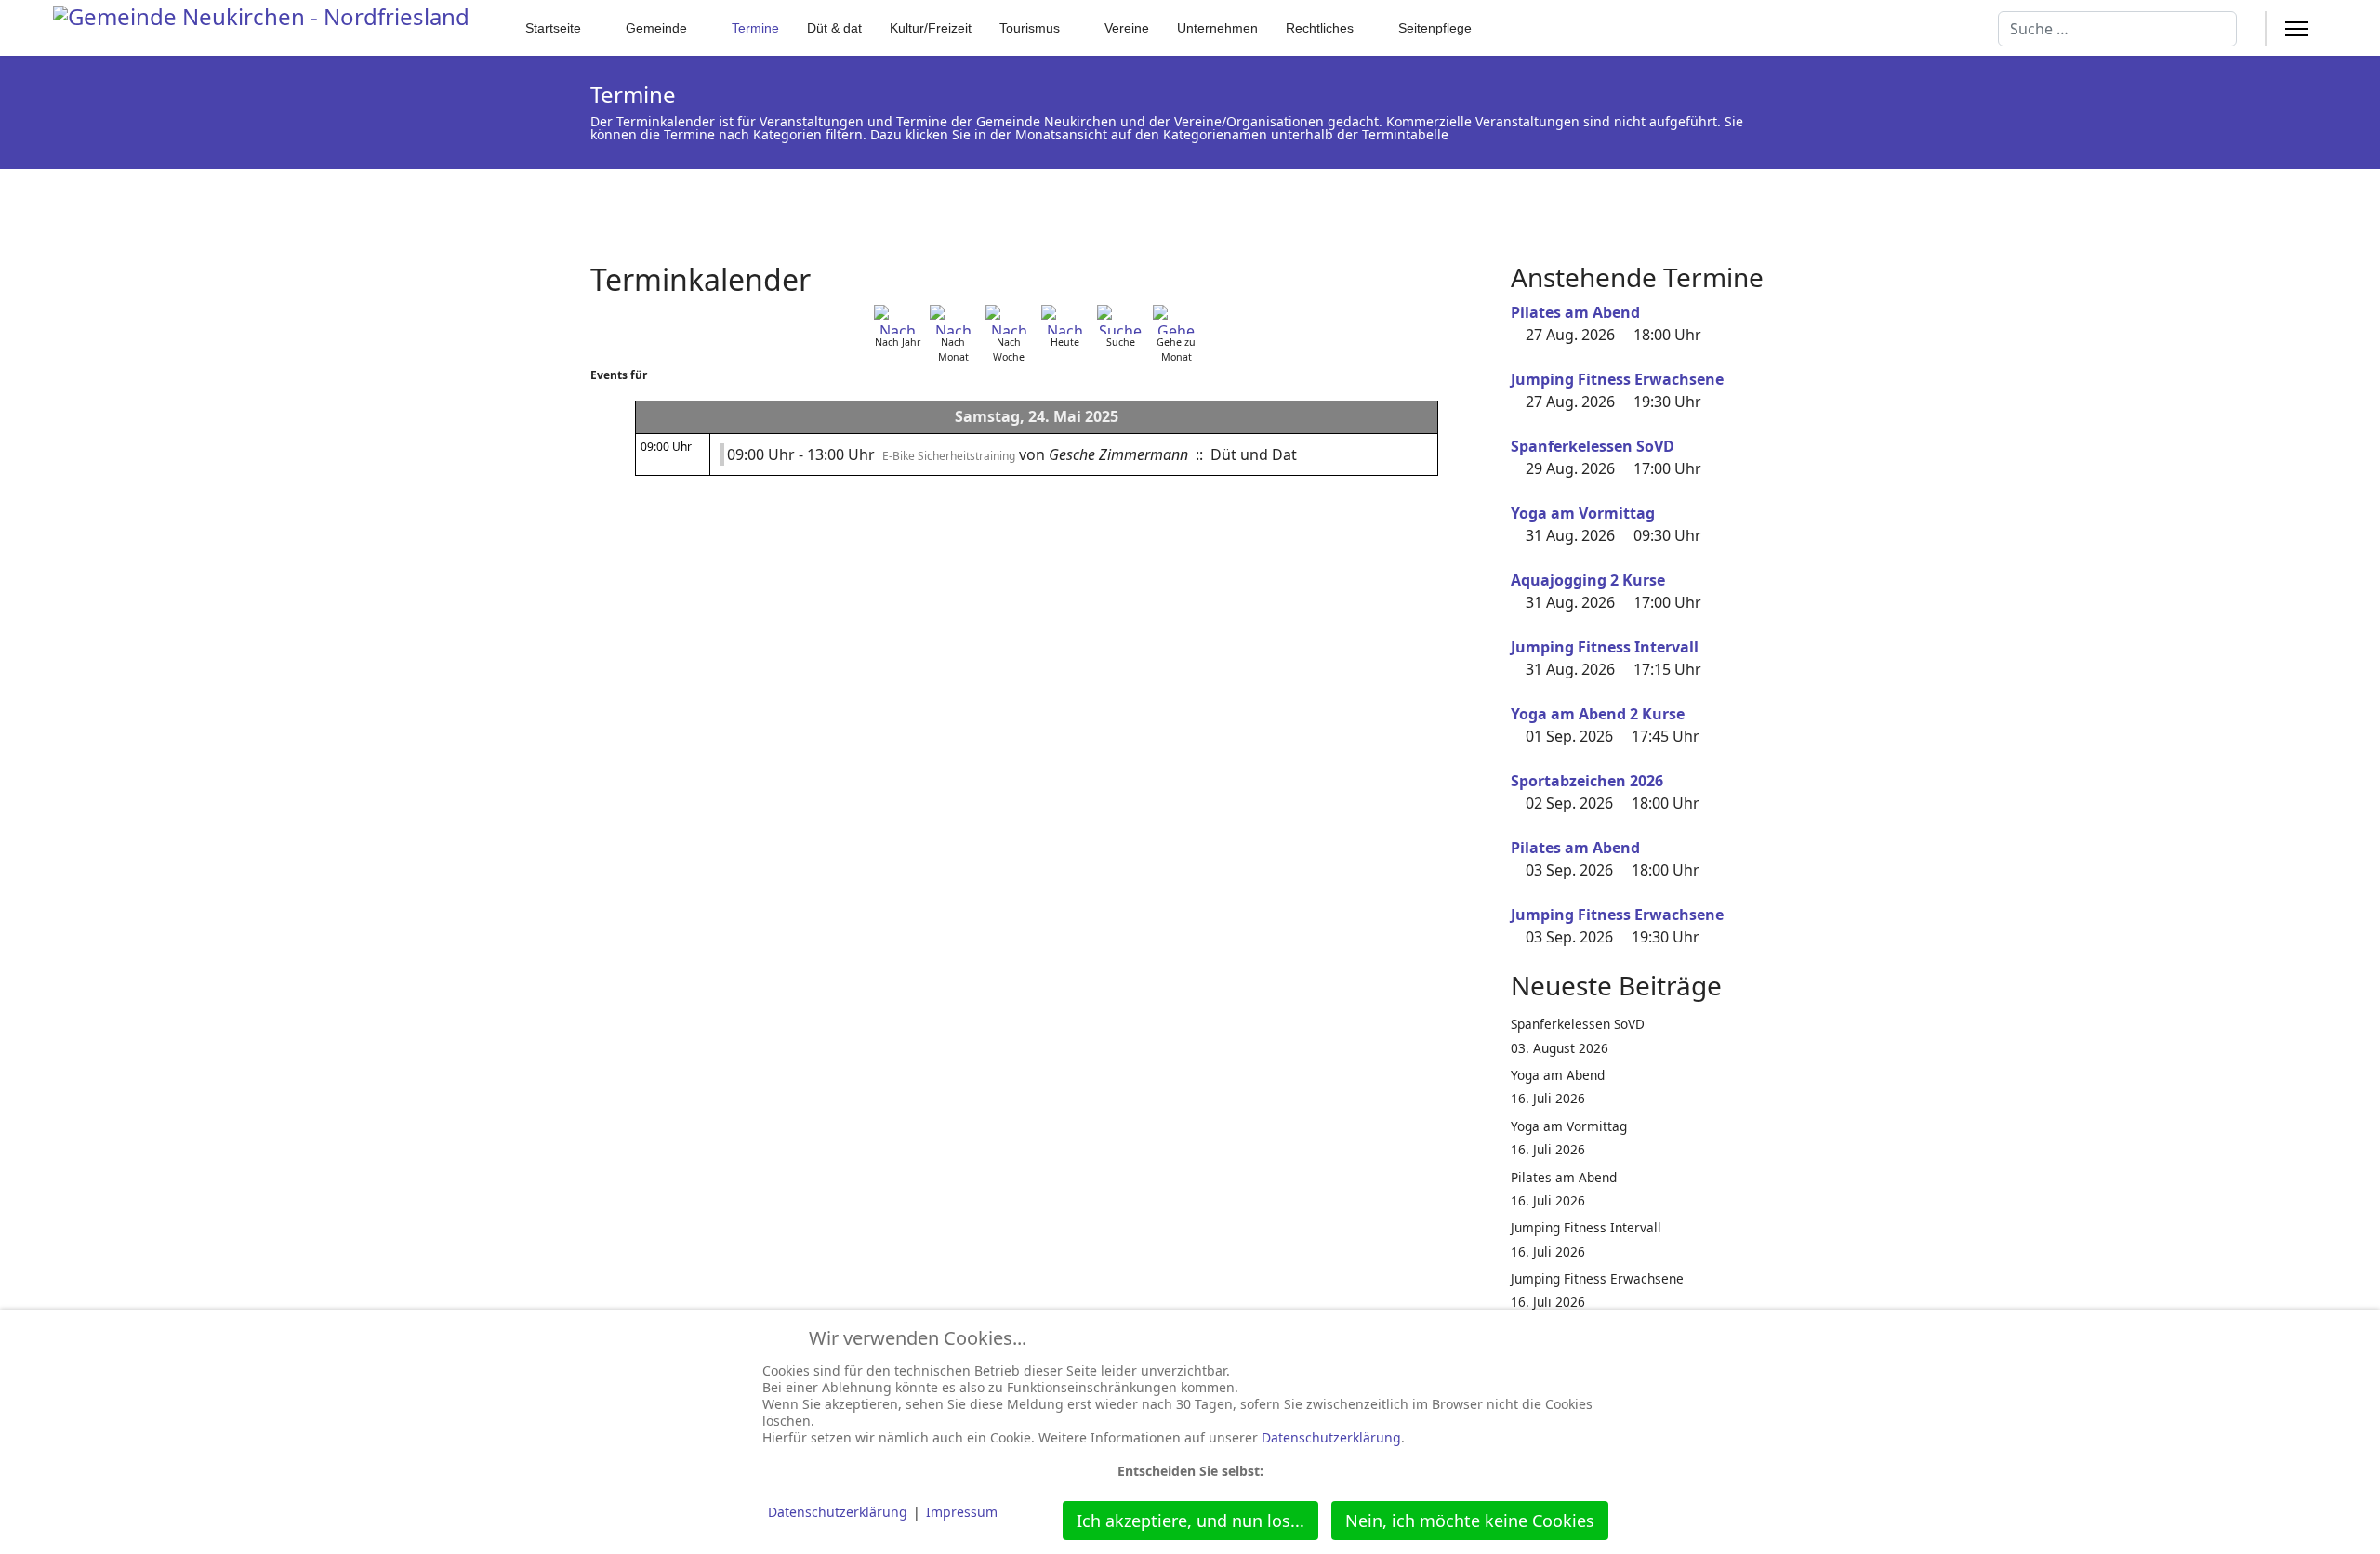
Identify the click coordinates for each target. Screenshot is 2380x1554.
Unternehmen (1217, 28)
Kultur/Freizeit (931, 28)
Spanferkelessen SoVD (1593, 446)
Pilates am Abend (1575, 312)
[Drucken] (1477, 269)
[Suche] (1120, 319)
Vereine (1127, 28)
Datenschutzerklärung (1331, 1437)
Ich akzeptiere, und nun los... (1190, 1521)
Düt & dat (834, 28)
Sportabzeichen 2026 (1587, 781)
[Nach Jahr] (897, 319)
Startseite (553, 28)
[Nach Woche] (1009, 319)
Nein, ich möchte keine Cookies (1470, 1521)
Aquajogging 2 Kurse (1588, 580)
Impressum (962, 1512)
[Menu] (2297, 29)
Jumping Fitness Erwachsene (1617, 379)
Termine (755, 28)
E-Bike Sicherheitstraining (949, 456)
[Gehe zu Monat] (1176, 319)
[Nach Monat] (953, 319)
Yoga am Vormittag (1583, 513)
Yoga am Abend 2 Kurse (1598, 714)
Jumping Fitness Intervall (1605, 647)
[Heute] (1064, 319)
